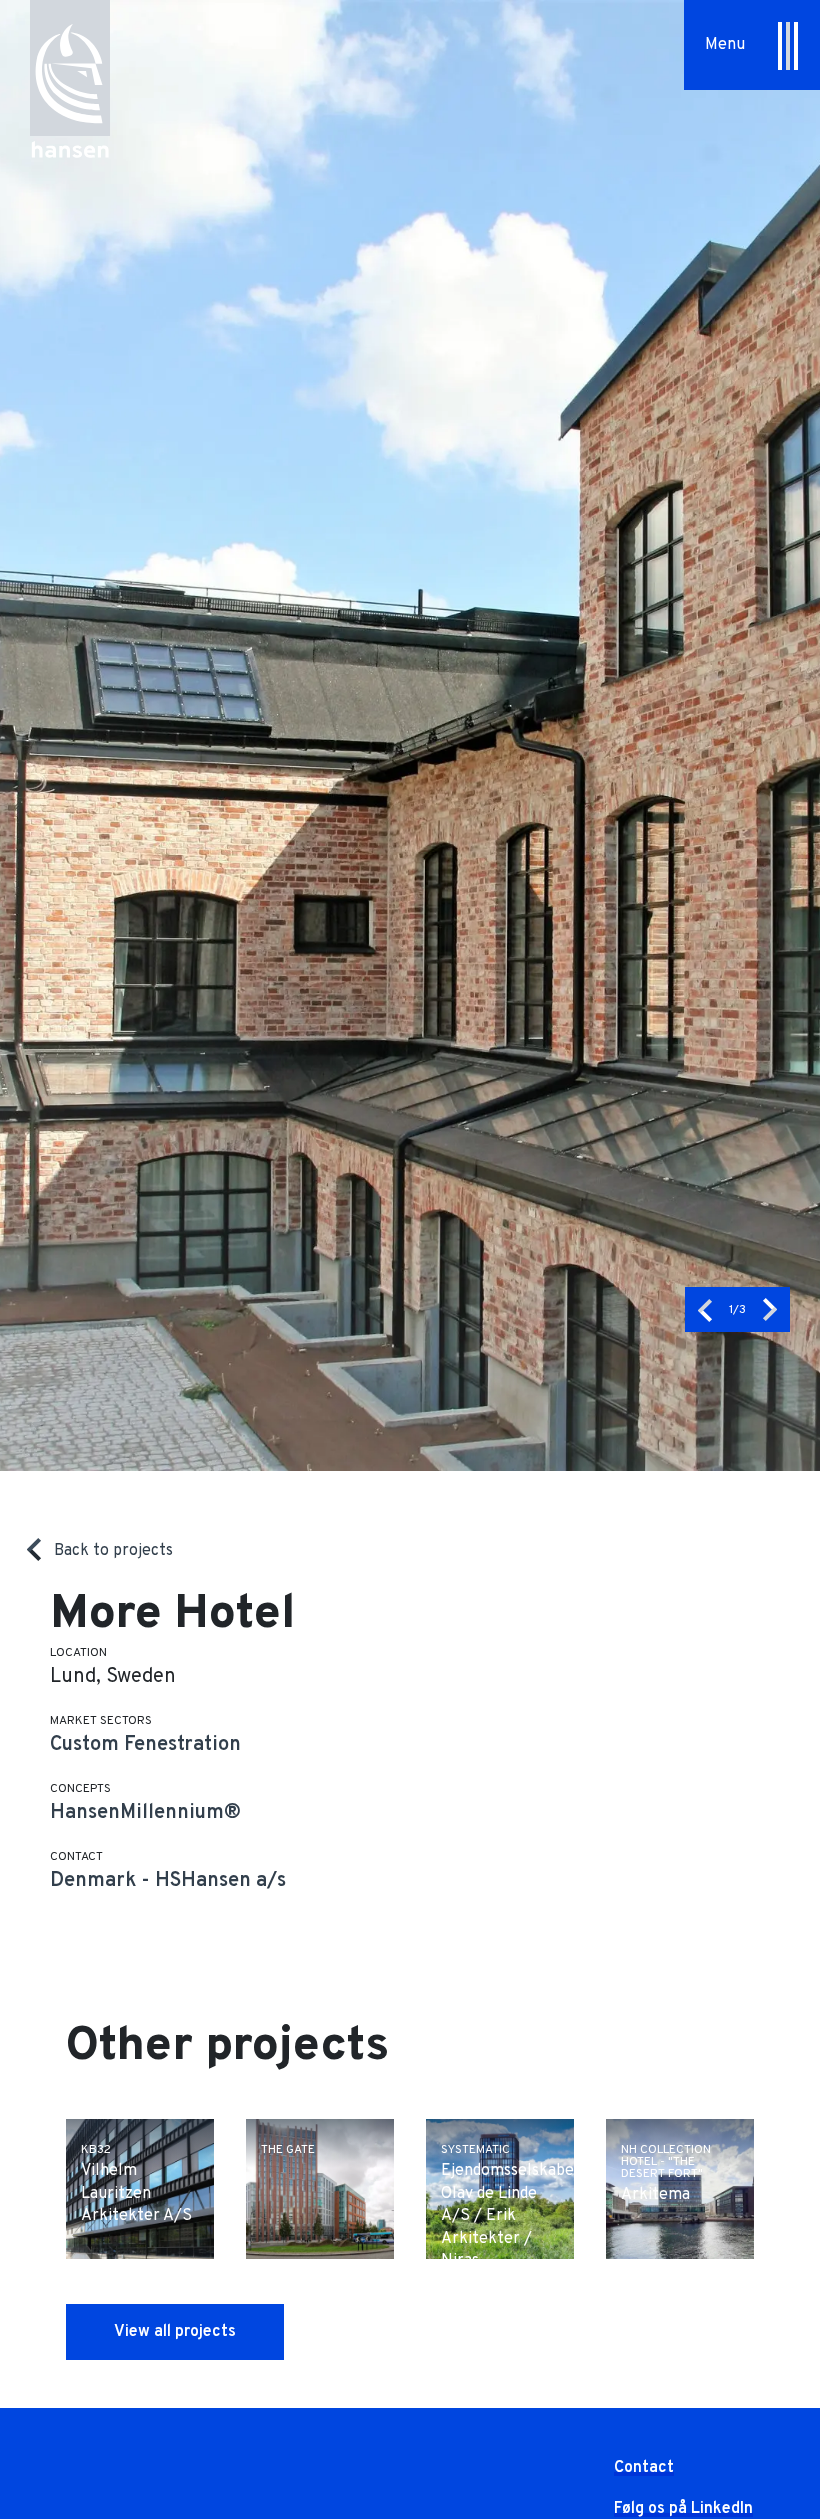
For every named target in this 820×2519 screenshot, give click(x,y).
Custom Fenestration (145, 1745)
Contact (644, 2468)
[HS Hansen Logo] (70, 67)
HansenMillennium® (145, 1813)
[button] (705, 1309)
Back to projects (113, 1551)
